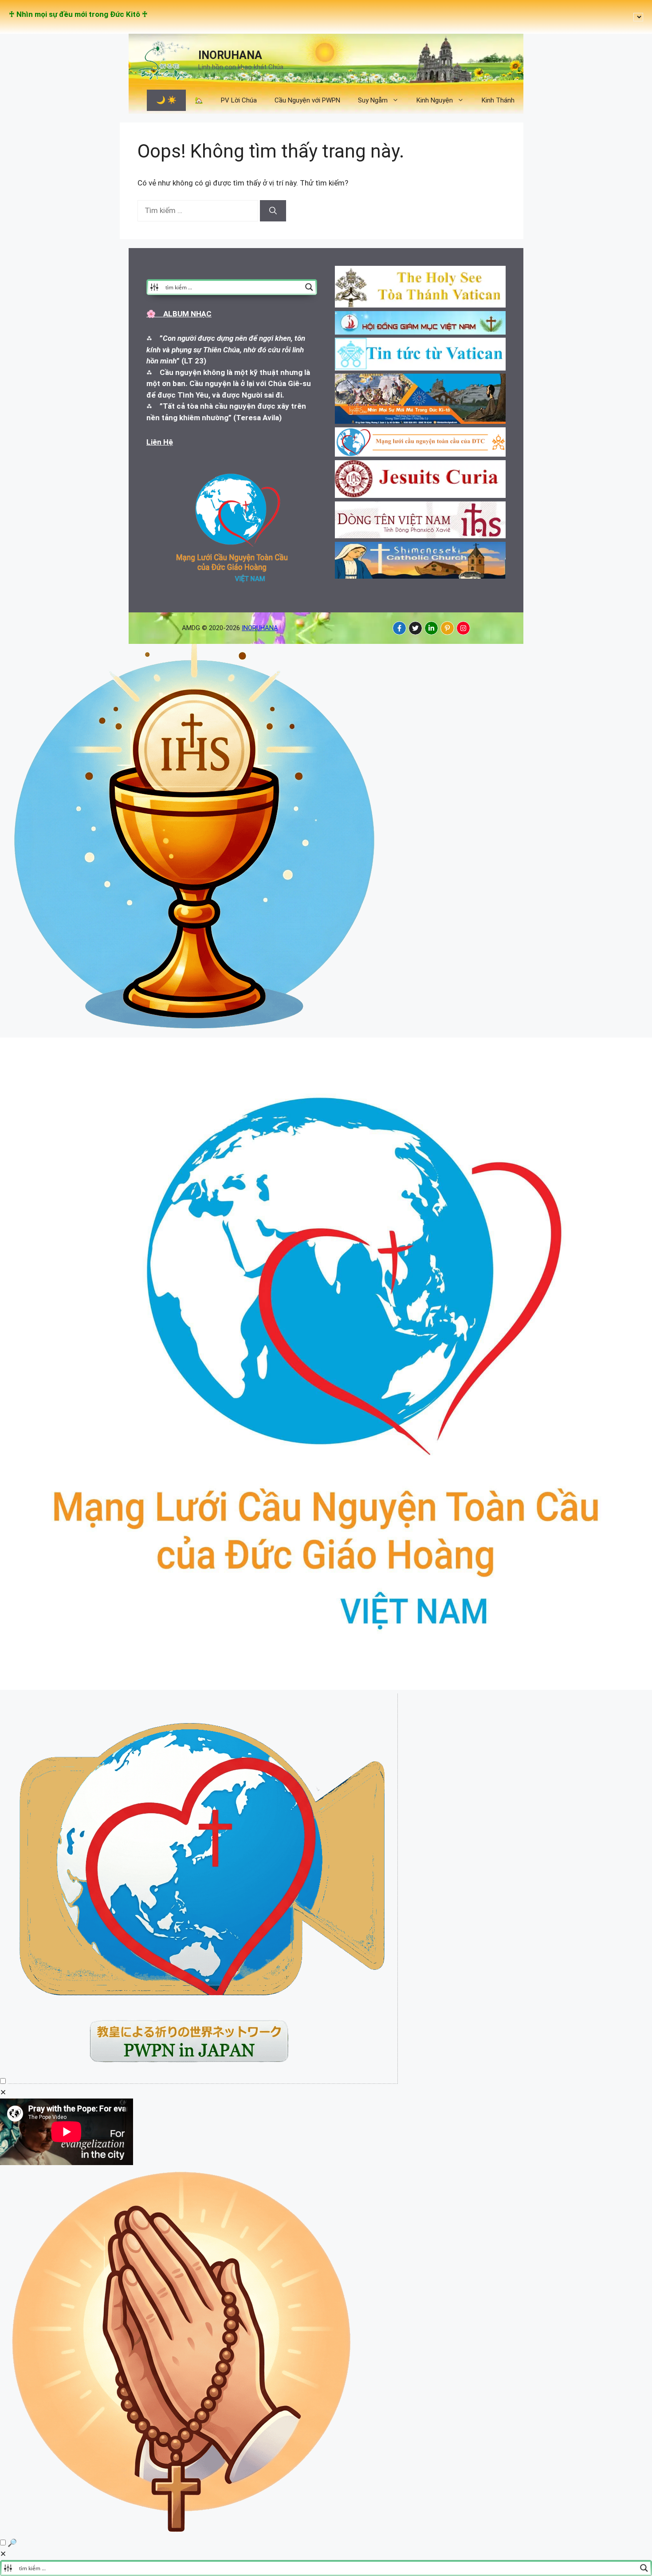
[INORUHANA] (399, 628)
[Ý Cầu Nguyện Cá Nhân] (183, 2531)
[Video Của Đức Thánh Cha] (203, 2081)
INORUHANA (230, 55)
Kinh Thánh (498, 100)
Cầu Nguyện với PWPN (307, 100)
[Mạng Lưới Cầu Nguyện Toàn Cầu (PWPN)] (326, 1687)
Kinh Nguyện (435, 100)
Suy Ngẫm (373, 100)
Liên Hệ (160, 442)
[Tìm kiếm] (273, 211)
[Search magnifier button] (309, 287)
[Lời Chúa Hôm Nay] (195, 1032)
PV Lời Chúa (239, 100)
